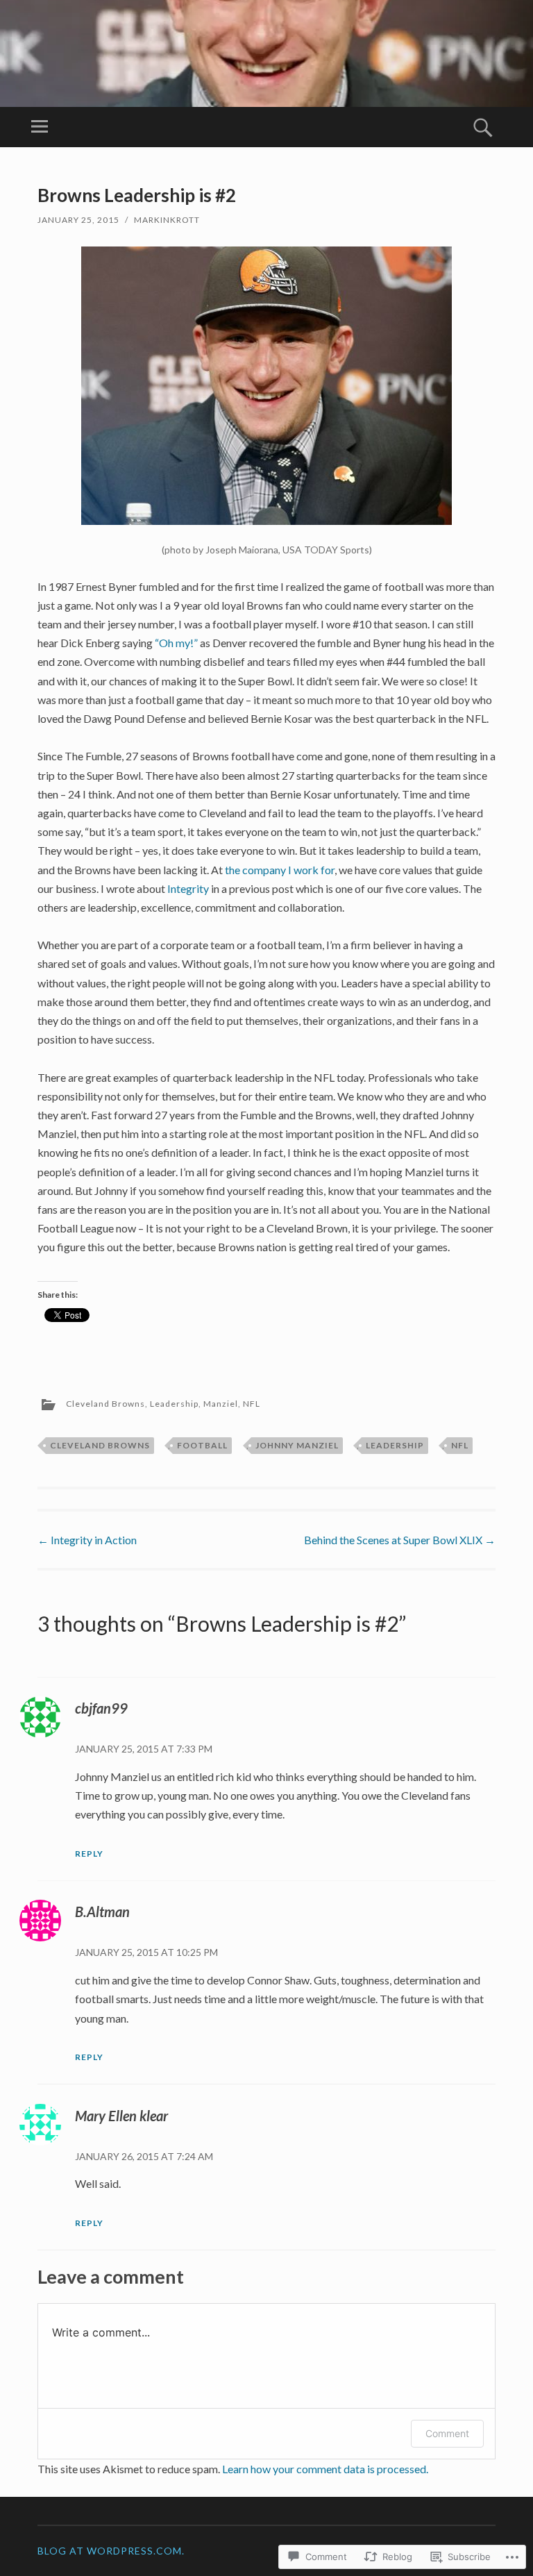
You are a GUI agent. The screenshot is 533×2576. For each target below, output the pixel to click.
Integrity (188, 888)
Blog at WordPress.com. (111, 2551)
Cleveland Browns (105, 1404)
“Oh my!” (176, 643)
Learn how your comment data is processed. (325, 2469)
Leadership (174, 1404)
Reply (89, 1854)
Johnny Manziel (297, 1445)
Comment (447, 2433)
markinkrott (167, 220)
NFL (252, 1404)
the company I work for (280, 870)
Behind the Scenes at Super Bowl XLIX (400, 1540)
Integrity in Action (87, 1540)
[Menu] (40, 127)
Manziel (221, 1404)
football (202, 1445)
